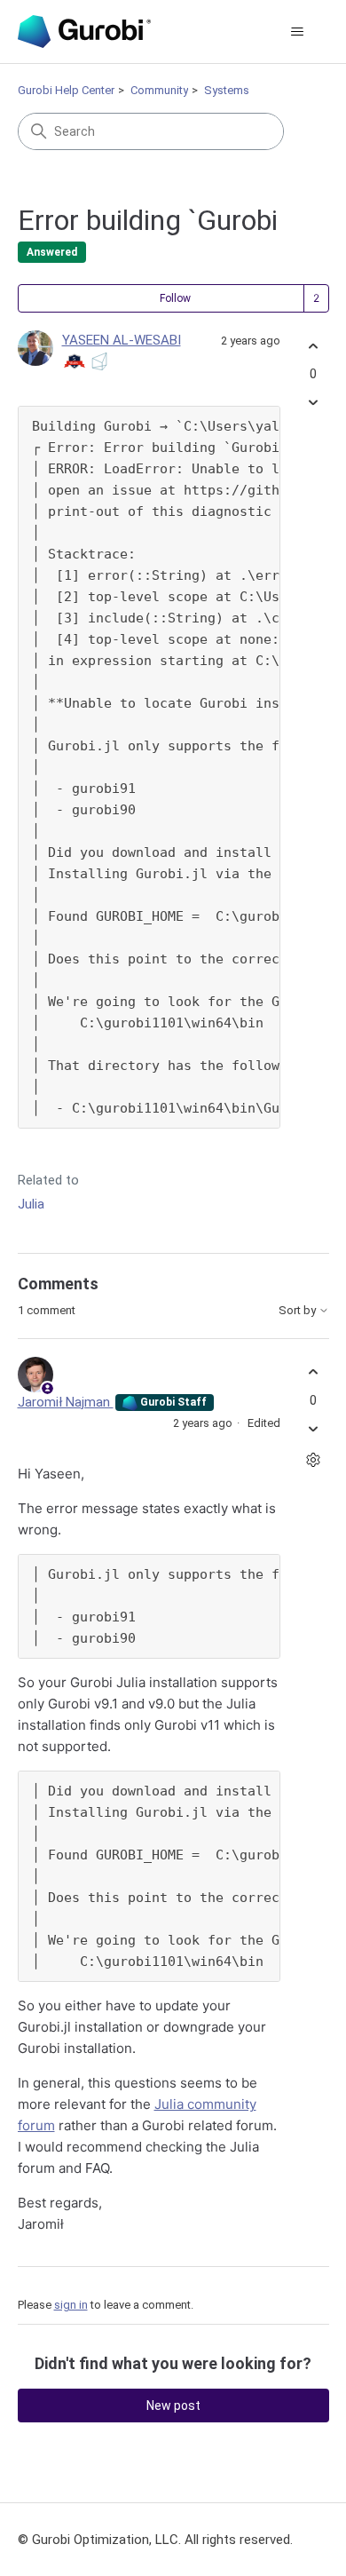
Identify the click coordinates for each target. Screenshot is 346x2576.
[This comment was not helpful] (314, 1428)
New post (173, 2406)
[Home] (84, 32)
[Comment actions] (314, 1459)
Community (159, 90)
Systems (227, 90)
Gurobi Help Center (66, 90)
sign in (71, 2305)
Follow (175, 298)
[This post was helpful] (314, 346)
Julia (31, 1204)
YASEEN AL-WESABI (122, 340)
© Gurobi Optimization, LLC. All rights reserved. (155, 2540)
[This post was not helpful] (314, 403)
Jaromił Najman (66, 1402)
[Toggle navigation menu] (298, 32)
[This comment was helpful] (314, 1372)
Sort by (299, 1311)
